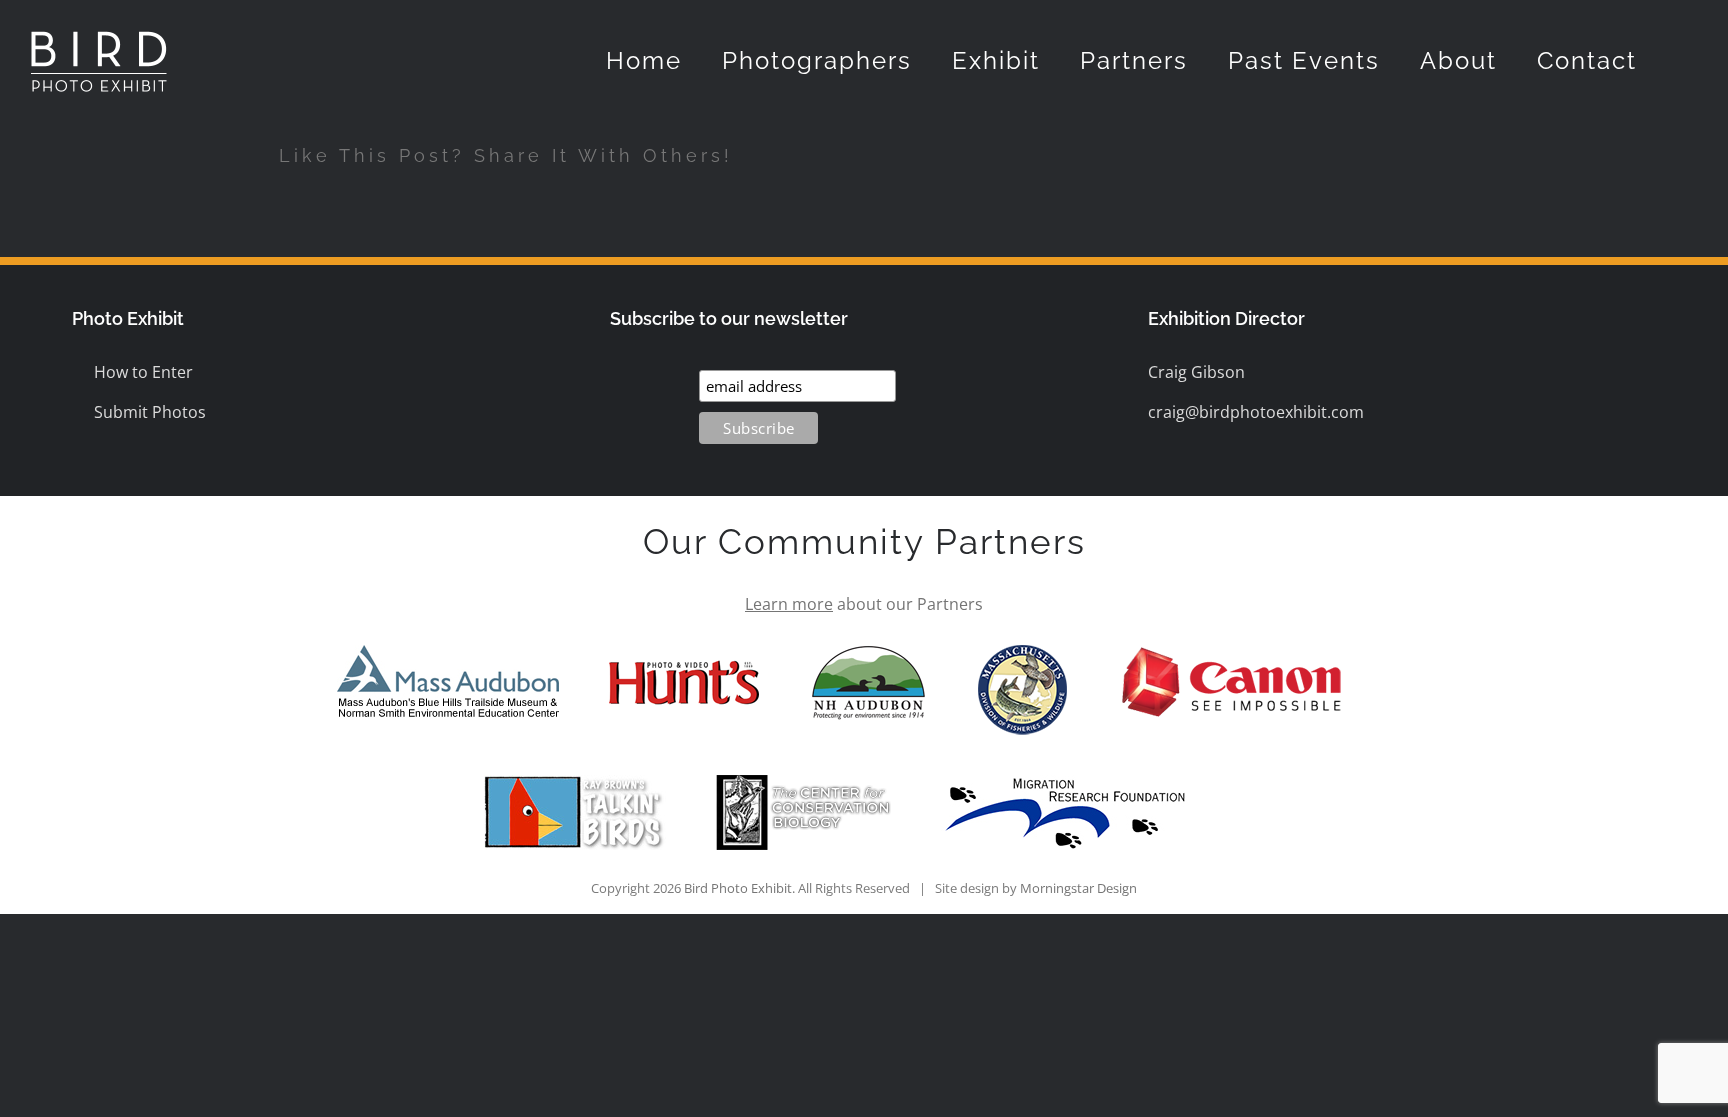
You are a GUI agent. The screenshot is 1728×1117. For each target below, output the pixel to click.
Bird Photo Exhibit (738, 888)
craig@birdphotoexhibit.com (1256, 412)
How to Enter (143, 372)
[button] (1687, 60)
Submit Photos (150, 412)
